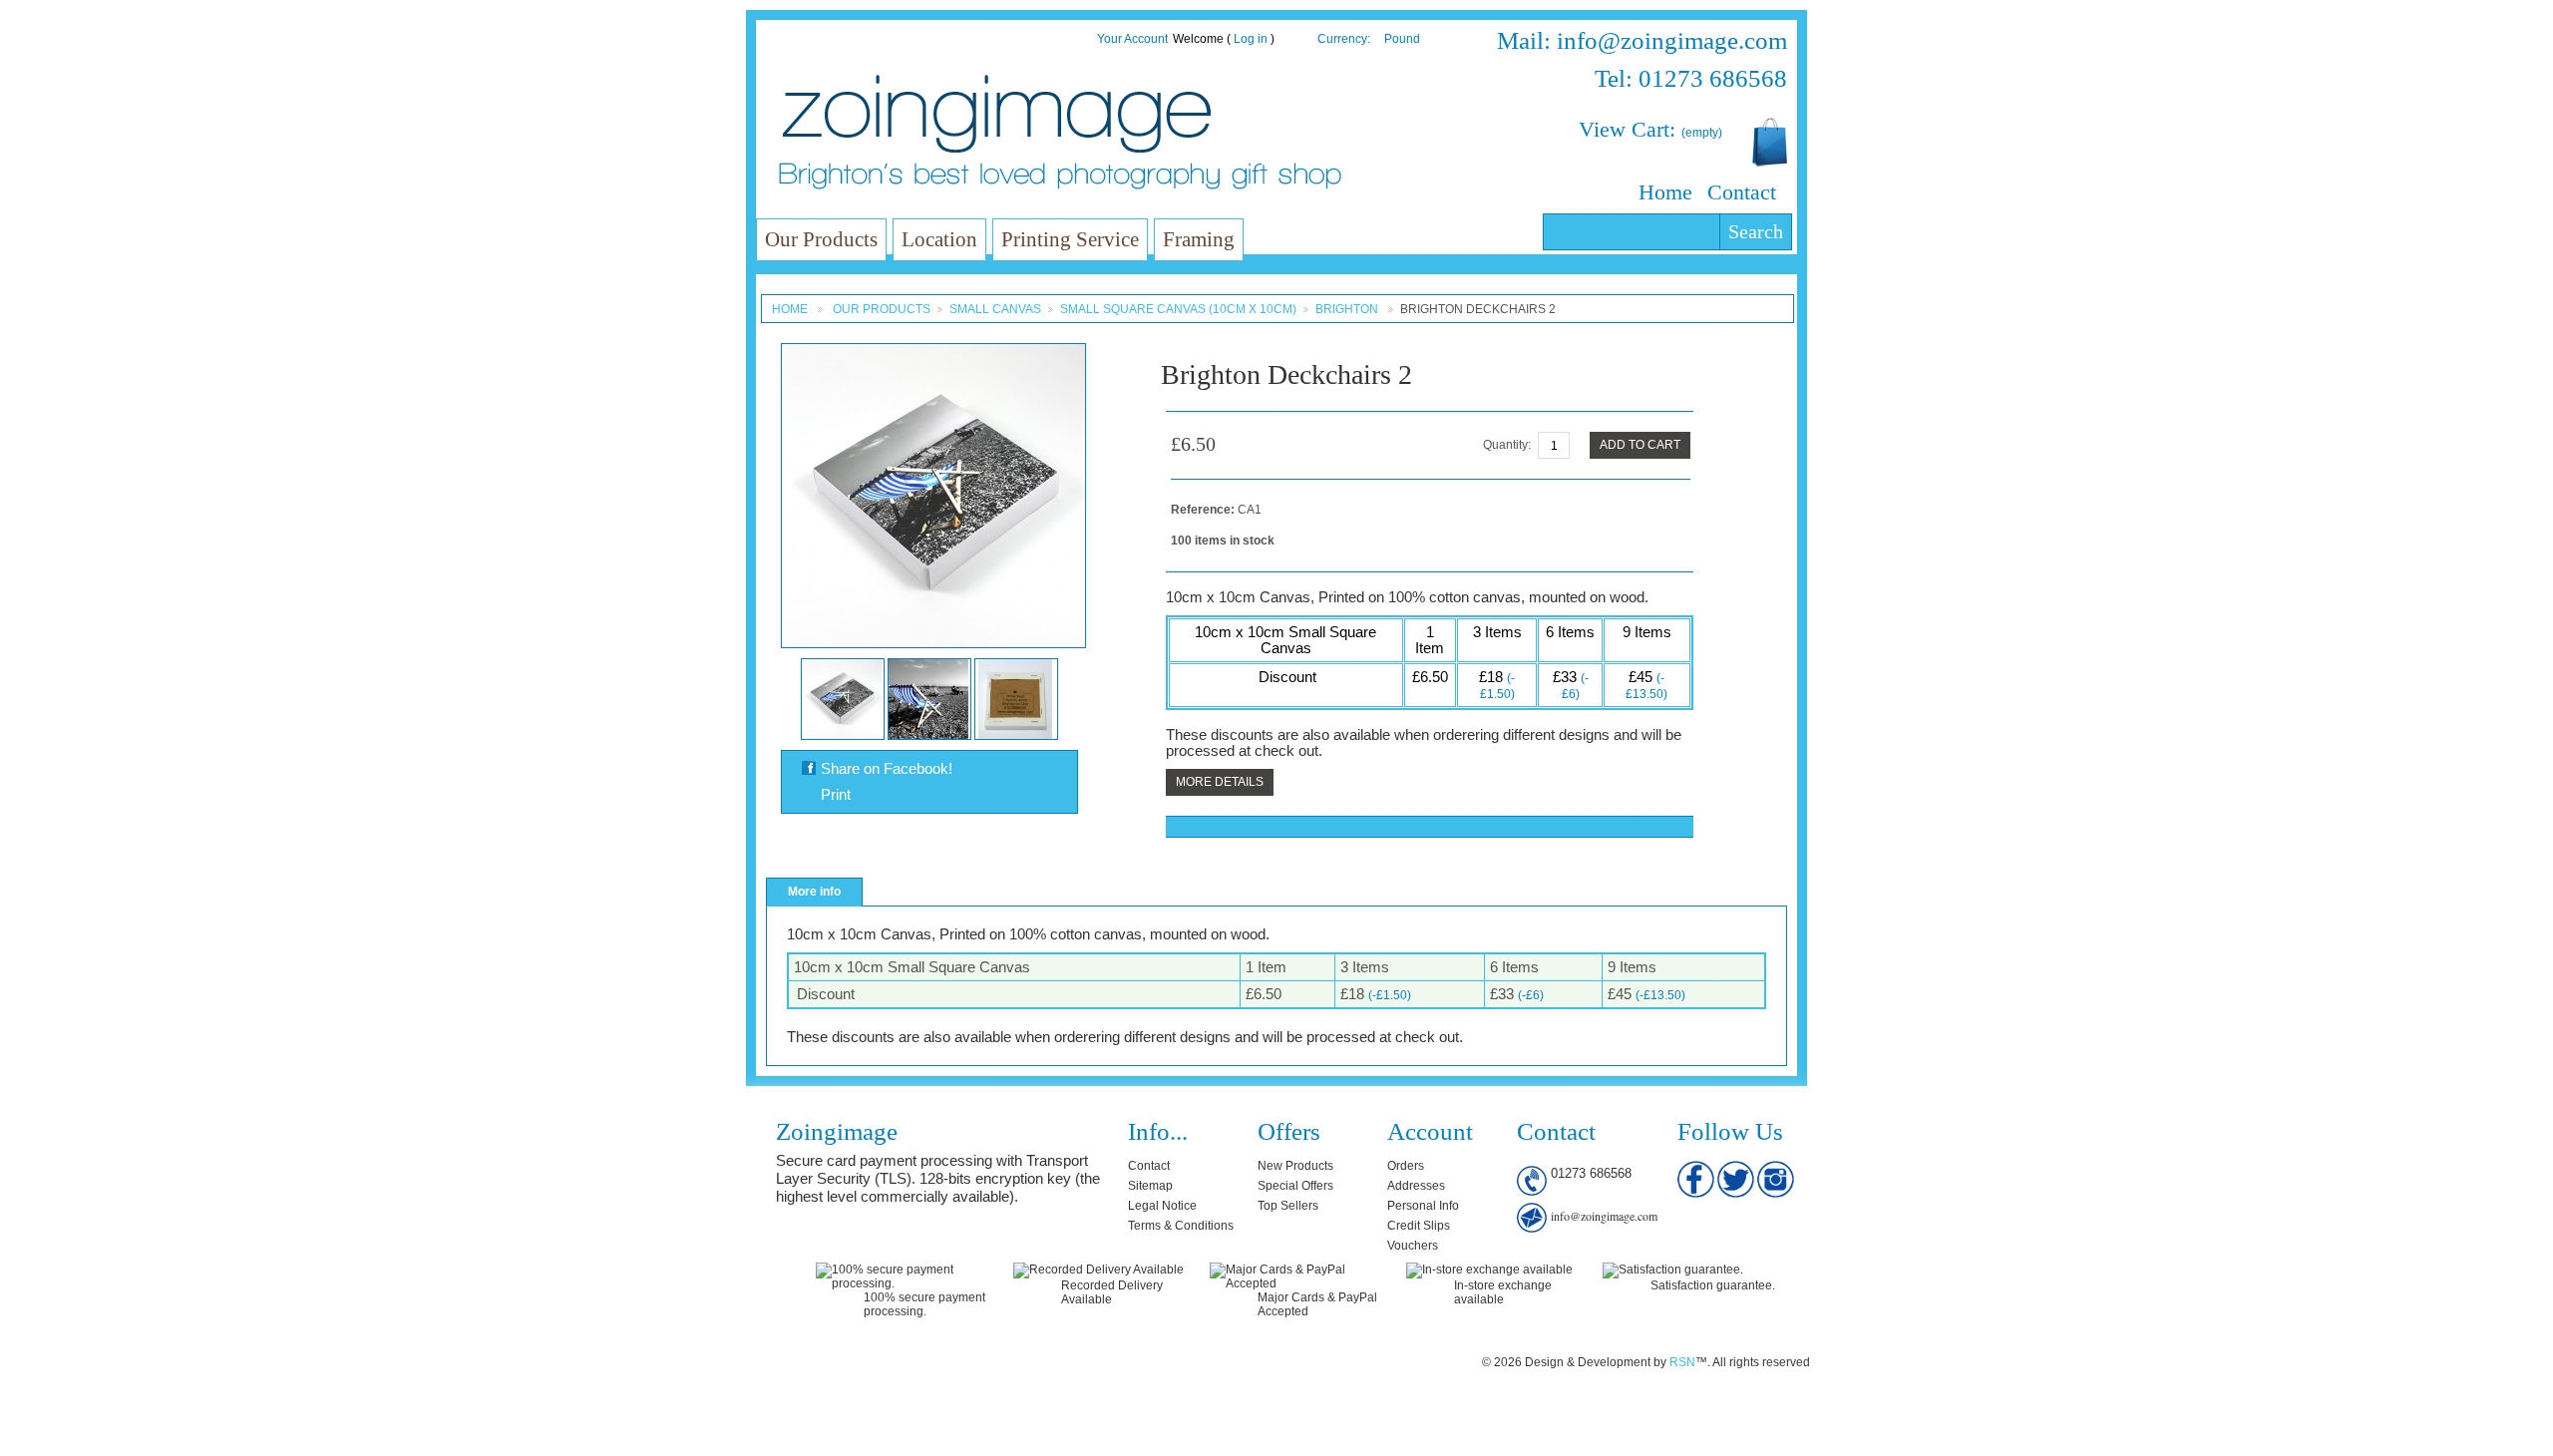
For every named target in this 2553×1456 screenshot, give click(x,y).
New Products (1295, 1166)
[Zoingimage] (996, 114)
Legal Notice (1162, 1206)
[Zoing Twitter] (1737, 1168)
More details (1220, 782)
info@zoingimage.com (1604, 1216)
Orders (1406, 1166)
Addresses (1416, 1186)
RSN (1682, 1362)
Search (1756, 231)
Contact (1742, 192)
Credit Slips (1419, 1226)
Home (1665, 192)
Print (836, 795)
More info (814, 892)
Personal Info (1423, 1206)
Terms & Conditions (1181, 1226)
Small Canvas (995, 309)
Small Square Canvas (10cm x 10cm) (1178, 309)
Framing (1199, 239)
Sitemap (1150, 1186)
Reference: (1204, 510)
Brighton (1348, 309)
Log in (1251, 39)
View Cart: (1650, 129)
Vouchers (1413, 1246)
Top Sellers (1288, 1206)
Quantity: (1507, 445)
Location (939, 239)
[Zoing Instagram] (1776, 1168)
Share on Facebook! (887, 769)
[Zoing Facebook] (1697, 1168)
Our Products (821, 239)
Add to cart (1640, 445)
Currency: (1344, 39)
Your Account (1132, 39)
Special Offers (1295, 1186)
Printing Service (1070, 239)
